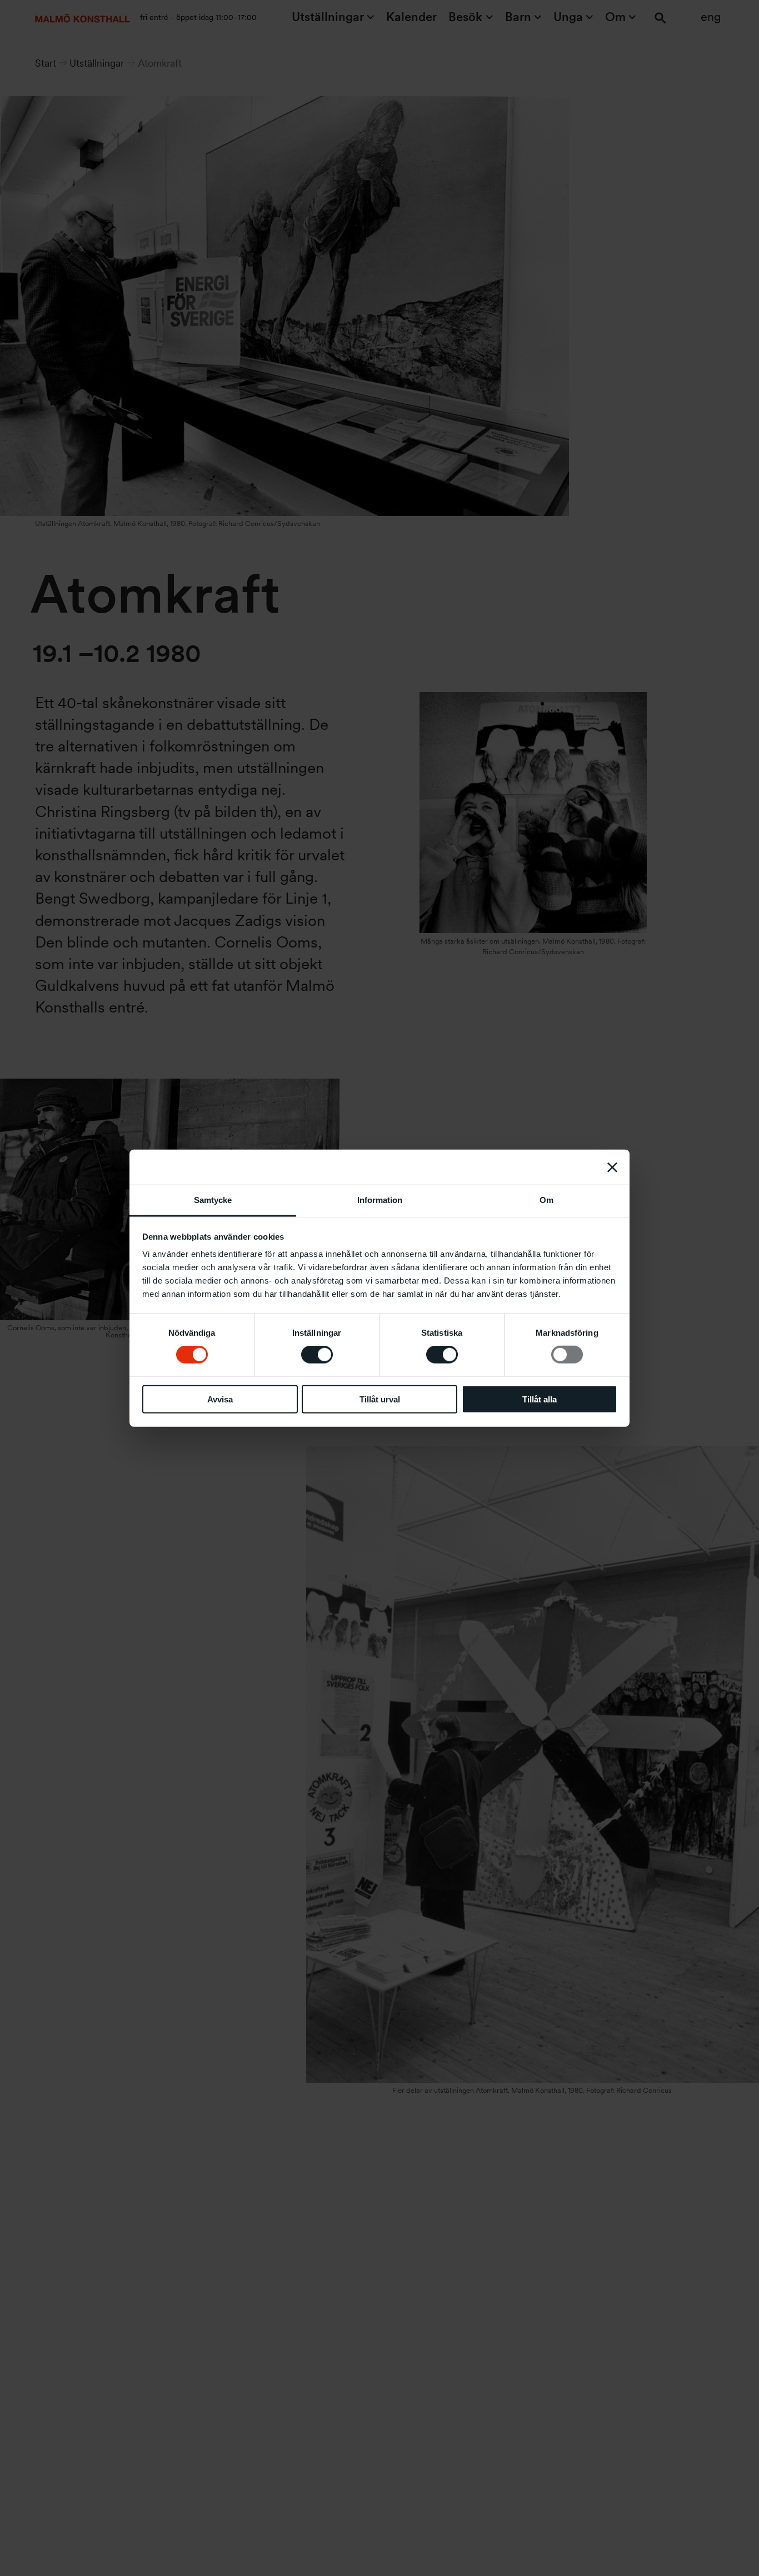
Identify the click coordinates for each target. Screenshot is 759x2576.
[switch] (317, 1355)
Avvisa (220, 1399)
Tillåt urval (380, 1399)
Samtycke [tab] (213, 1200)
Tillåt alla (540, 1399)
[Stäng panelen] (612, 1167)
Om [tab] (546, 1200)
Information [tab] (380, 1200)
